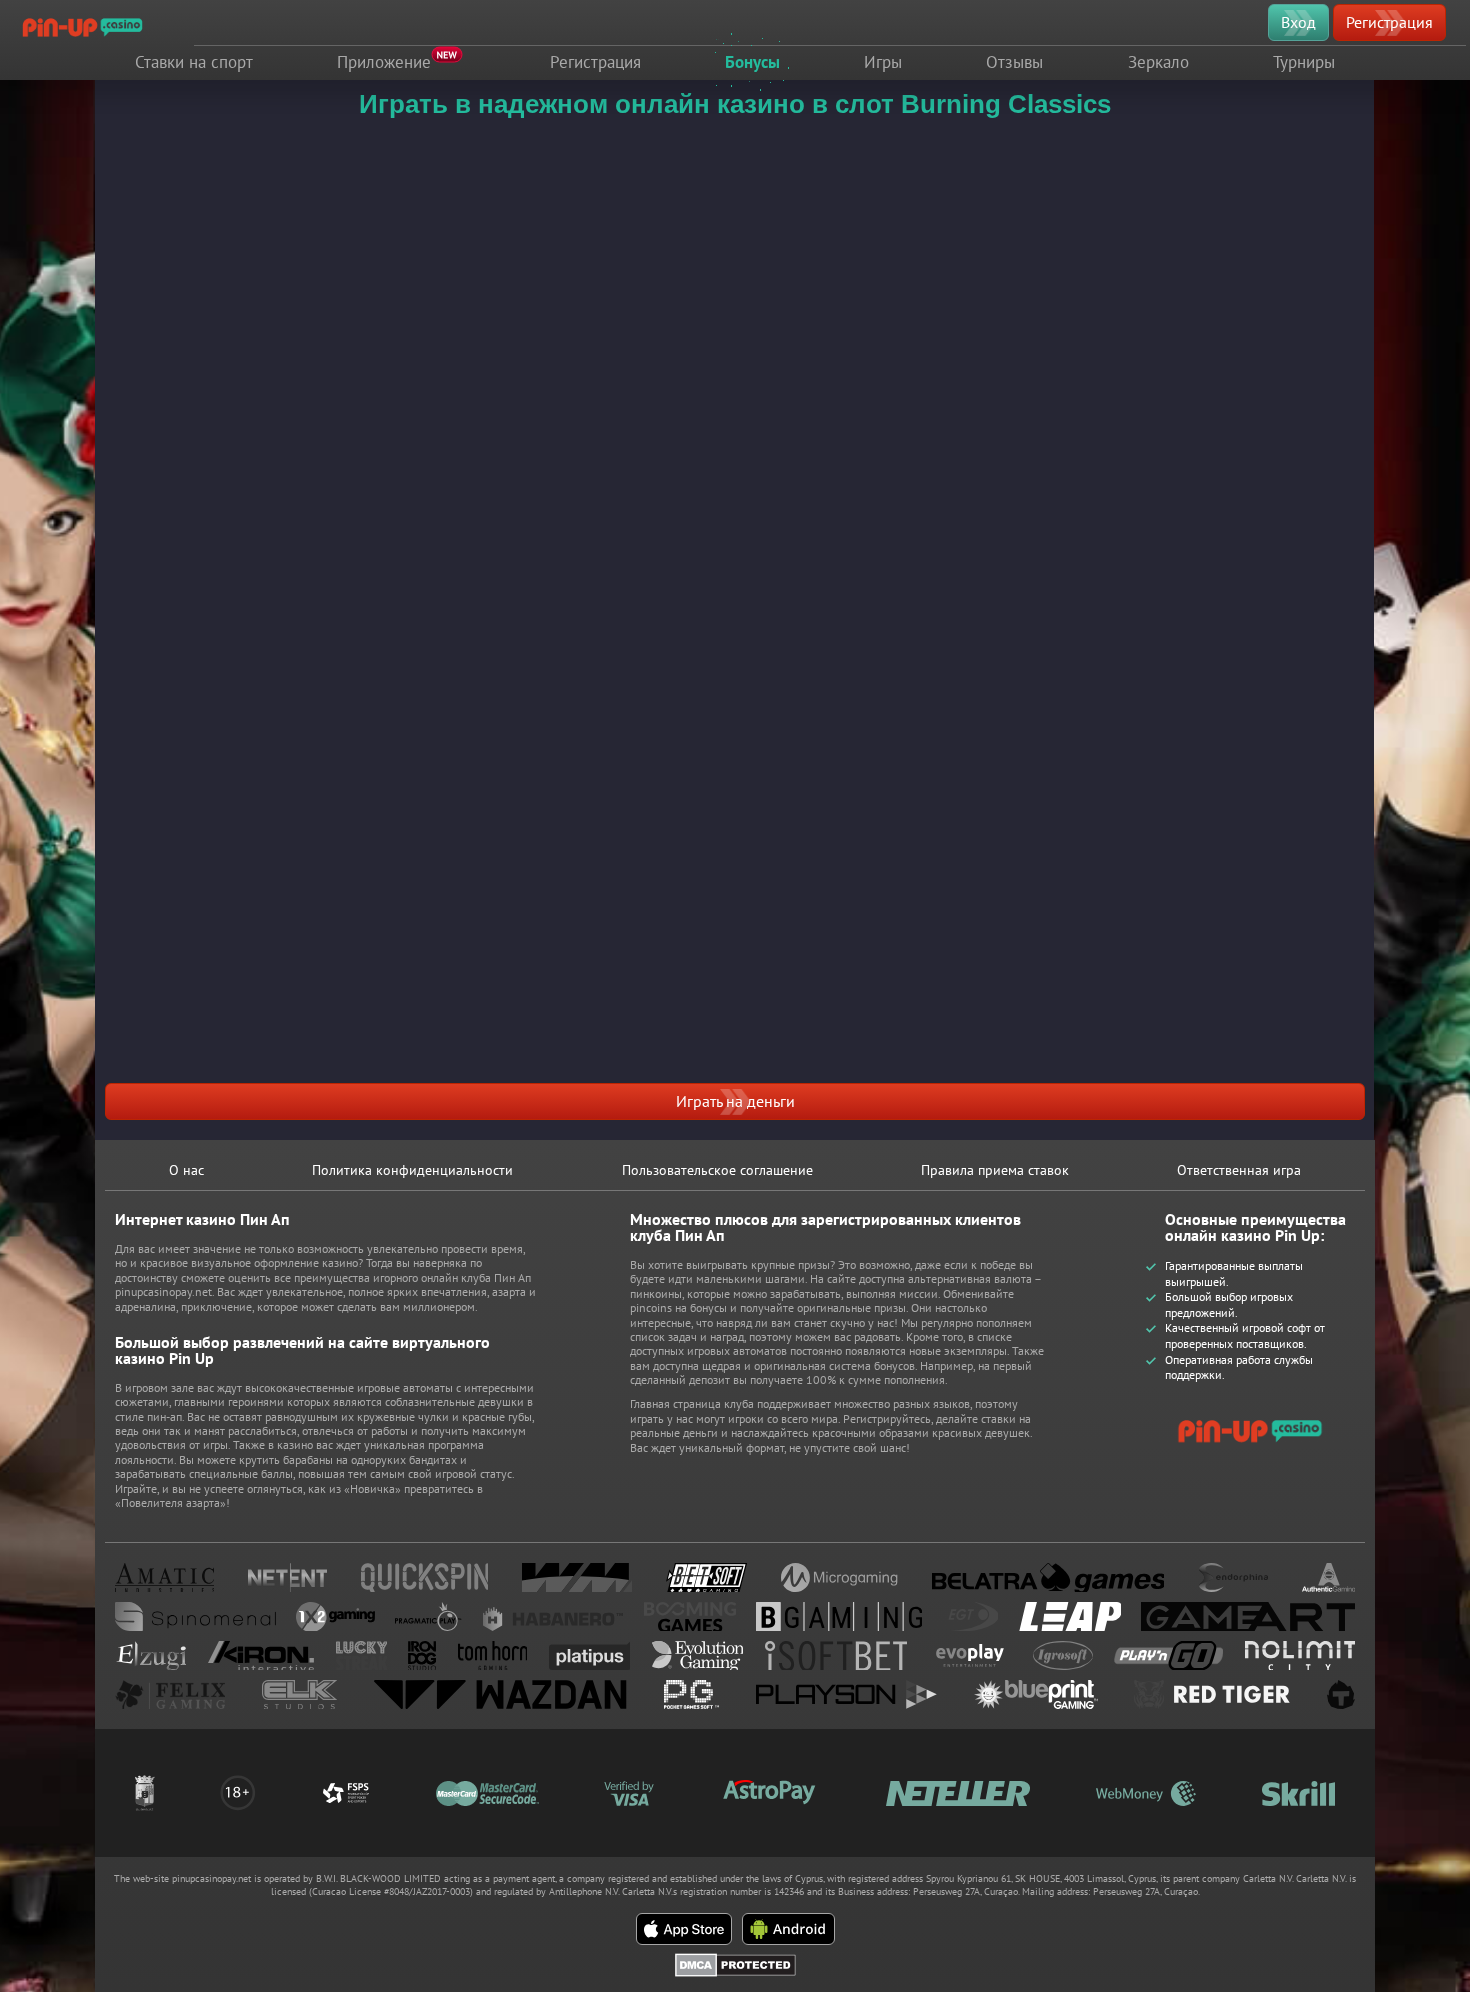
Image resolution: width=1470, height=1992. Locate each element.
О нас (186, 1170)
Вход (1298, 22)
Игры (883, 62)
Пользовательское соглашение (717, 1170)
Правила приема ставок (995, 1170)
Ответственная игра (1239, 1170)
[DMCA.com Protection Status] (735, 1961)
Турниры (1304, 62)
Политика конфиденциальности (412, 1170)
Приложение (384, 62)
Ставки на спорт (194, 62)
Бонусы (752, 62)
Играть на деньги (735, 1101)
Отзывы (1014, 62)
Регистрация (1389, 22)
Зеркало (1158, 62)
